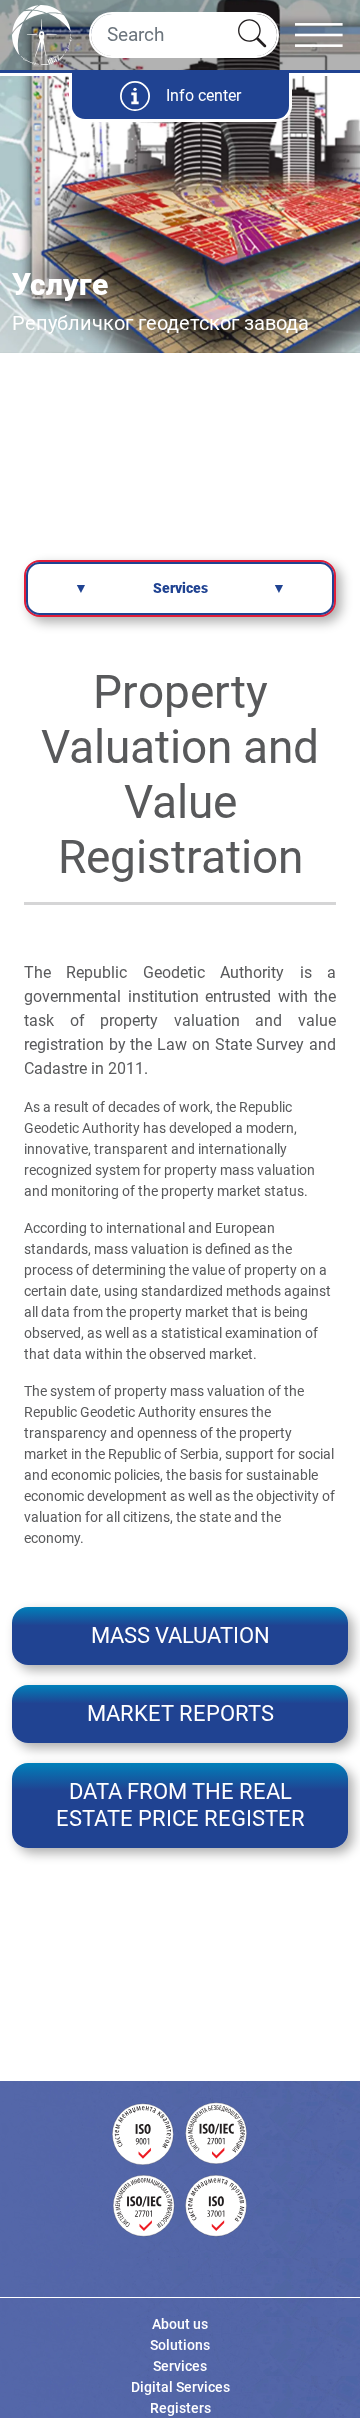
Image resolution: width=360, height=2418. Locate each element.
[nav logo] (42, 33)
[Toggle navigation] (327, 35)
